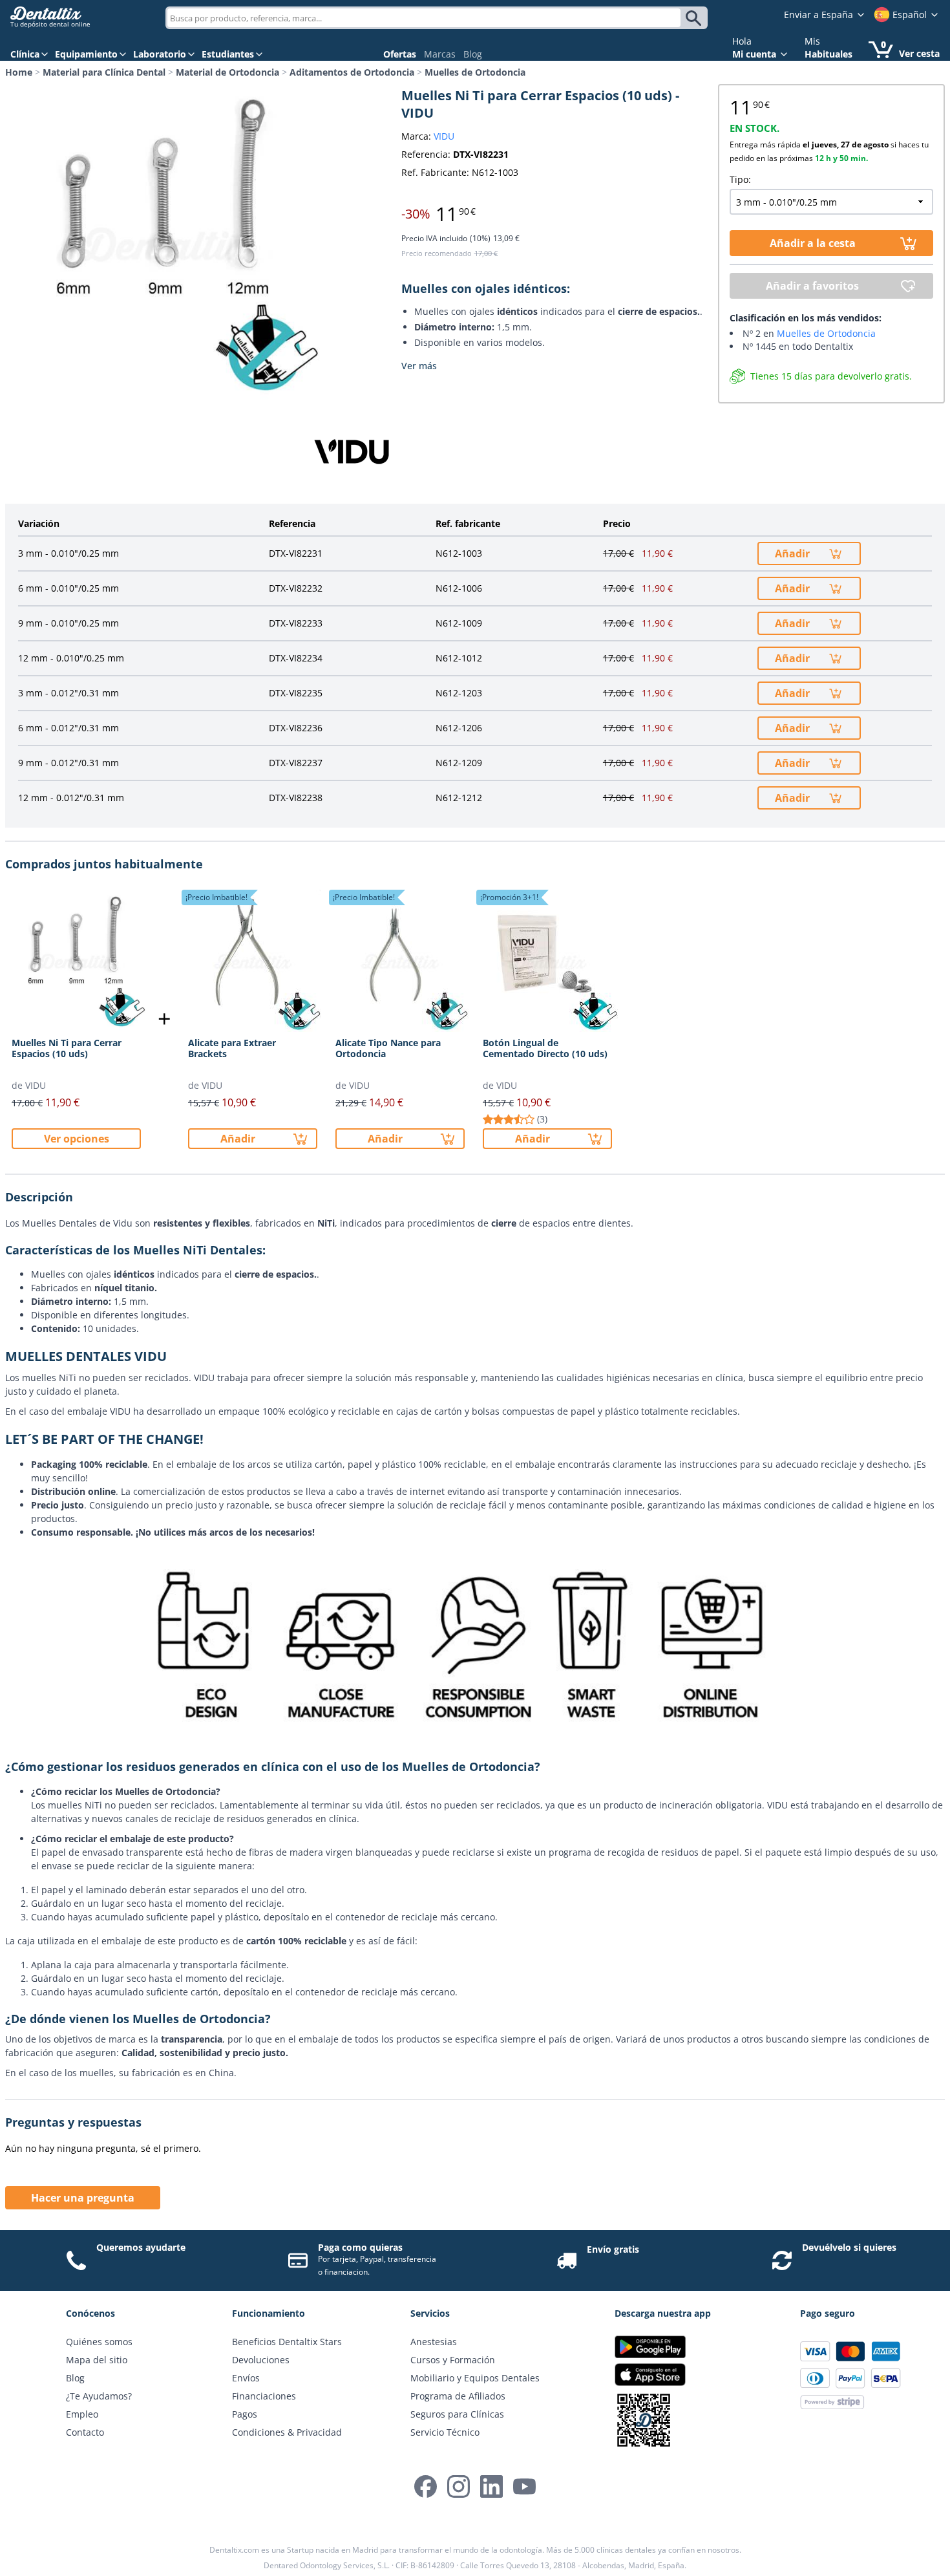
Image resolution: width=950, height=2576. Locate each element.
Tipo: (740, 179)
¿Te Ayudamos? (99, 2396)
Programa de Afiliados (458, 2396)
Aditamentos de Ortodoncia (352, 72)
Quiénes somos (99, 2342)
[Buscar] (696, 18)
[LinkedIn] (491, 2486)
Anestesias (434, 2342)
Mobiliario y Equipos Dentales (475, 2378)
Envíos (246, 2378)
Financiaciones (264, 2396)
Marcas (440, 54)
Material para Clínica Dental (104, 72)
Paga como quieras (360, 2247)
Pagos (245, 2414)
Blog (473, 54)
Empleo (82, 2414)
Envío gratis (613, 2249)
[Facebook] (426, 2486)
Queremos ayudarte (141, 2247)
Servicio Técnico (445, 2432)
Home (19, 72)
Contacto (85, 2432)
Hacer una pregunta (83, 2198)
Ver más (419, 366)
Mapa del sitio (97, 2360)
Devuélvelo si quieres (849, 2247)
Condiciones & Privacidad (287, 2432)
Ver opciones (77, 1139)
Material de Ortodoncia (227, 72)
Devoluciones (261, 2360)
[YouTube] (524, 2486)
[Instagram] (459, 2486)
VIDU (444, 136)
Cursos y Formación (453, 2360)
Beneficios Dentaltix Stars (287, 2342)
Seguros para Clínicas (457, 2414)
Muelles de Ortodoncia (475, 72)
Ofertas (400, 54)
